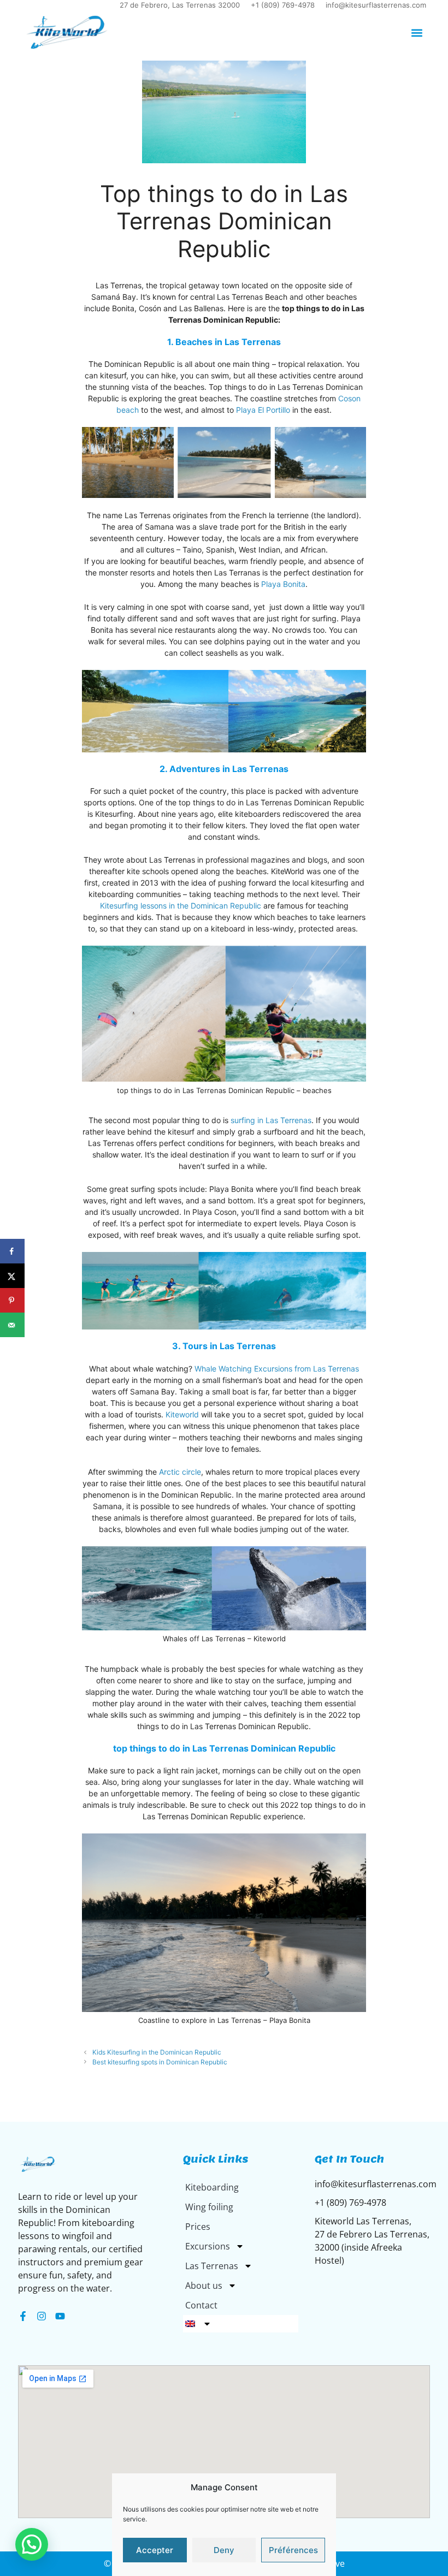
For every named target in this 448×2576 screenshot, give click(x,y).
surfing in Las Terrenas (271, 1120)
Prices (198, 2227)
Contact (201, 2305)
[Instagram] (42, 2316)
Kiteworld (183, 1414)
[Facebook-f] (23, 2316)
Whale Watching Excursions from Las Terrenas (277, 1369)
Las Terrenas (212, 2266)
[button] (417, 32)
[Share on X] (12, 1276)
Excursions (208, 2246)
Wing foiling (209, 2207)
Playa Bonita (283, 584)
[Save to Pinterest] (12, 1300)
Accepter (155, 2550)
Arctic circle (180, 1472)
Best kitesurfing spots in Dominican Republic (160, 2062)
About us (204, 2286)
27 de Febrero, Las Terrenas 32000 (180, 5)
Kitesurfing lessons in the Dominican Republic (181, 906)
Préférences (293, 2550)
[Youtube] (60, 2316)
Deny (224, 2550)
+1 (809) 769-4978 (283, 5)
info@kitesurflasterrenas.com (376, 5)
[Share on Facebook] (12, 1251)
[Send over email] (12, 1325)
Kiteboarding (212, 2187)
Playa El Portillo (263, 410)
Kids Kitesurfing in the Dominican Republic (157, 2052)
